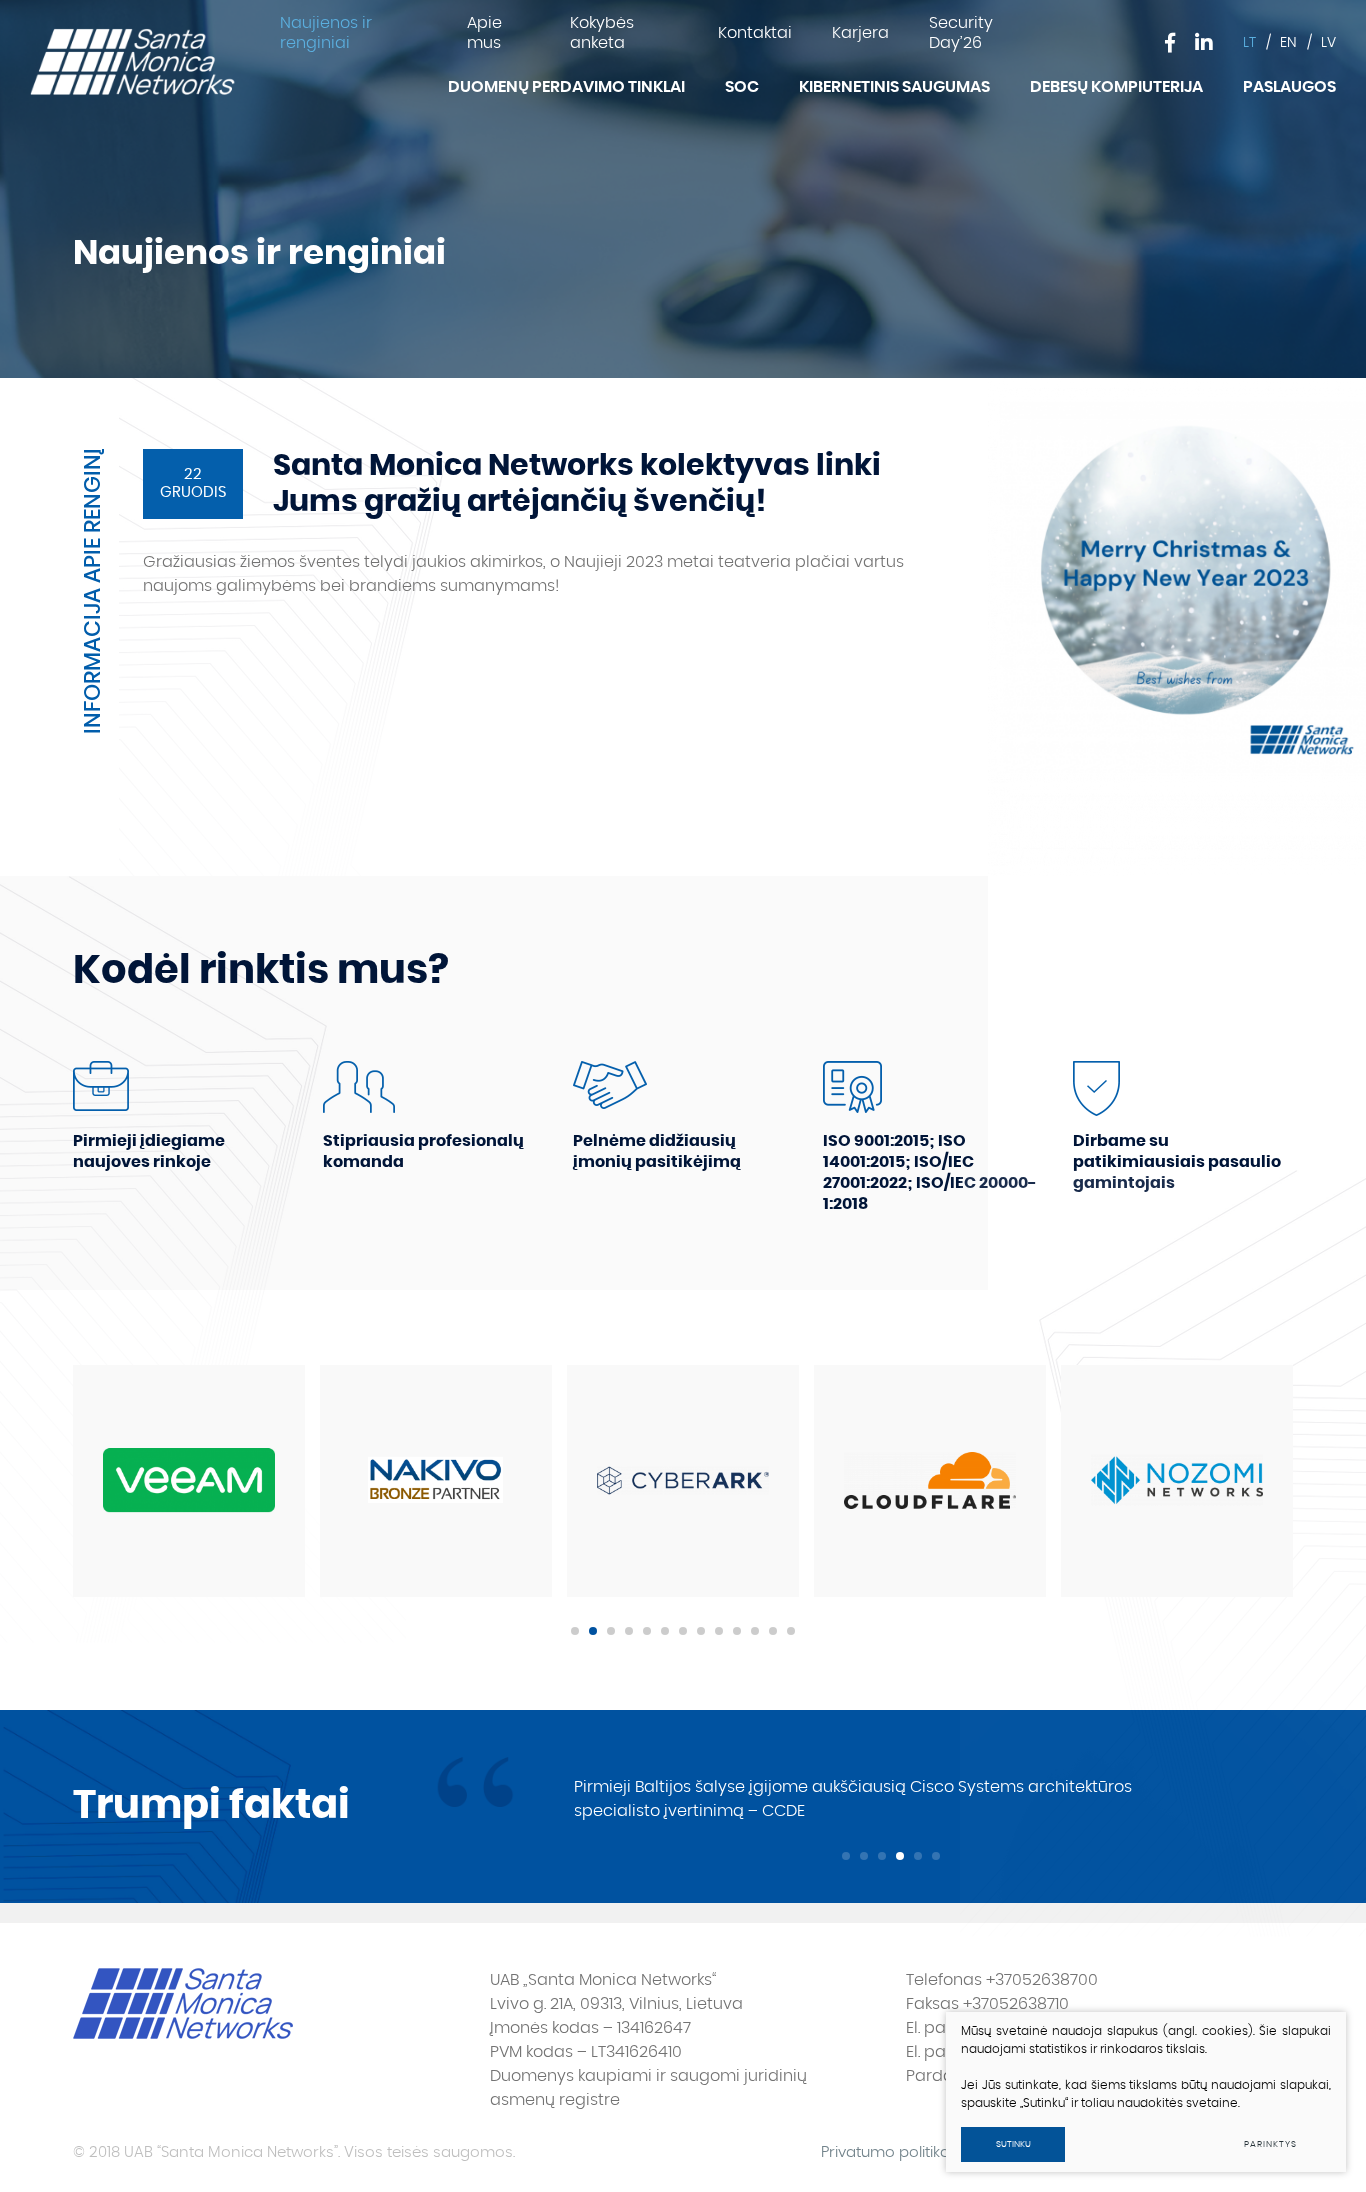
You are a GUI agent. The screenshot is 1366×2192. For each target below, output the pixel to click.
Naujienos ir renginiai (326, 33)
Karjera (860, 33)
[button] (575, 1631)
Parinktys (1270, 2144)
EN (1288, 43)
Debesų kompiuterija (1116, 87)
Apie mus (484, 33)
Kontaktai (755, 33)
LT (1249, 43)
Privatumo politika (885, 2152)
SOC (742, 87)
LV (1328, 43)
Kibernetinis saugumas (894, 87)
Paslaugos (1289, 87)
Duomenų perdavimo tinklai (566, 87)
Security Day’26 (961, 33)
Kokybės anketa (602, 33)
